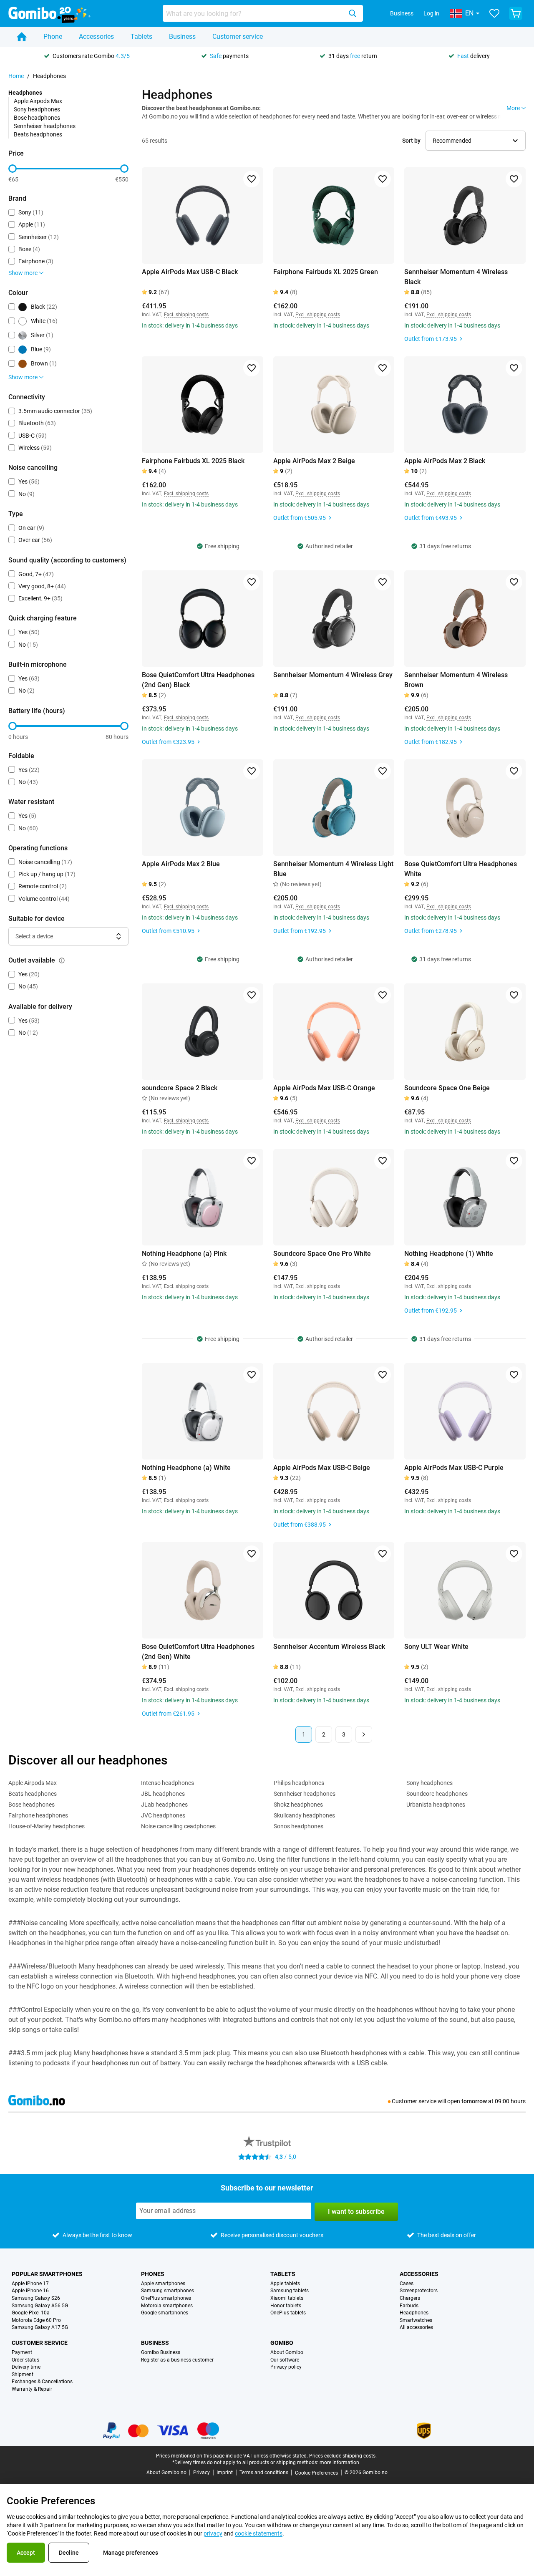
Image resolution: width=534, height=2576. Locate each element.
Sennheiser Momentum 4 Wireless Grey (333, 675)
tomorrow (474, 2101)
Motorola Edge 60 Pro (36, 2320)
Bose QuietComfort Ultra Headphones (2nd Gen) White (198, 1652)
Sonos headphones (298, 1826)
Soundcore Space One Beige (447, 1088)
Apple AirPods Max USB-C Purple (454, 1468)
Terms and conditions (264, 2473)
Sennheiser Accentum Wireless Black (329, 1647)
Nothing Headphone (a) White (186, 1468)
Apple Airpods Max (38, 101)
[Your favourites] (494, 13)
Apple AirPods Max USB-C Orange (324, 1088)
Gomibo (282, 2343)
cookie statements (259, 2533)
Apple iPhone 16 (30, 2291)
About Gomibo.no (166, 2473)
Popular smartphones (47, 2274)
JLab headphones (164, 1805)
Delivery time (26, 2367)
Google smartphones (165, 2313)
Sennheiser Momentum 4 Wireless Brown (456, 680)
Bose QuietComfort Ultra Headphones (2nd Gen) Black (198, 680)
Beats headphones (38, 134)
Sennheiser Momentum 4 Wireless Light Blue (333, 869)
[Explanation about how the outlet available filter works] (62, 960)
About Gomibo (287, 2353)
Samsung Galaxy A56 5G (40, 2306)
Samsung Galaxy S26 (36, 2298)
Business (402, 13)
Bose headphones (37, 118)
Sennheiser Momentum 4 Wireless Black (456, 277)
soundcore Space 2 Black (180, 1088)
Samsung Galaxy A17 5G (40, 2328)
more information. (340, 2463)
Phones (153, 2274)
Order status (25, 2360)
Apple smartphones (163, 2284)
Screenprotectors (419, 2291)
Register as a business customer (177, 2360)
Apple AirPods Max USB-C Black (190, 272)
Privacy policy (286, 2367)
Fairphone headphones (38, 1815)
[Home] (22, 37)
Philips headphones (299, 1783)
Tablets (141, 37)
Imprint (225, 2473)
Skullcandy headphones (304, 1815)
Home (16, 76)
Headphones (414, 2313)
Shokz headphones (298, 1805)
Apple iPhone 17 (30, 2284)
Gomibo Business (161, 2353)
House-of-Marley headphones (47, 1826)
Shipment (23, 2375)
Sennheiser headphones (45, 126)
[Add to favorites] (252, 179)
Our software (285, 2360)
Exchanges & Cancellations (42, 2382)
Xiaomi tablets (287, 2298)
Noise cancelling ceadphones (178, 1826)
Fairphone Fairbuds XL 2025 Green (326, 272)
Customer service (238, 37)
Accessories (96, 37)
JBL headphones (163, 1794)
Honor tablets (286, 2306)
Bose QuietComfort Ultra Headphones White (461, 869)
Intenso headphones (168, 1783)
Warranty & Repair (32, 2389)
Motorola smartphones (167, 2306)
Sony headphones (37, 109)
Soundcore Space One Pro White (322, 1254)
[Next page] (364, 1734)
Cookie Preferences (316, 2473)
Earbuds (409, 2306)
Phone (53, 37)
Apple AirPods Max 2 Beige (314, 461)
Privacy (202, 2473)
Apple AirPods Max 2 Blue (181, 864)
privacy (213, 2533)
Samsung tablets (290, 2291)
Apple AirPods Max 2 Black (445, 461)
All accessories (416, 2328)
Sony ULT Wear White (436, 1647)
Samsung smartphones (168, 2291)
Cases (407, 2284)
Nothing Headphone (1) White (449, 1254)
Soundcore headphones (437, 1794)
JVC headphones (163, 1815)
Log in (431, 13)
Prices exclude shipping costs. (343, 2456)
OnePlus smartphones (166, 2298)
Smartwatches (416, 2320)
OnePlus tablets (288, 2313)
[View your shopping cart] (516, 13)
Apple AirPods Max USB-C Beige (322, 1468)
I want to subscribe (356, 2212)
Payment (22, 2353)
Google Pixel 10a (31, 2313)
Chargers (410, 2298)
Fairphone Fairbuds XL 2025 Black (193, 461)
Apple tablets (285, 2284)
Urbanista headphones (436, 1805)
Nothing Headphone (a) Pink (184, 1254)
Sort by (411, 141)
